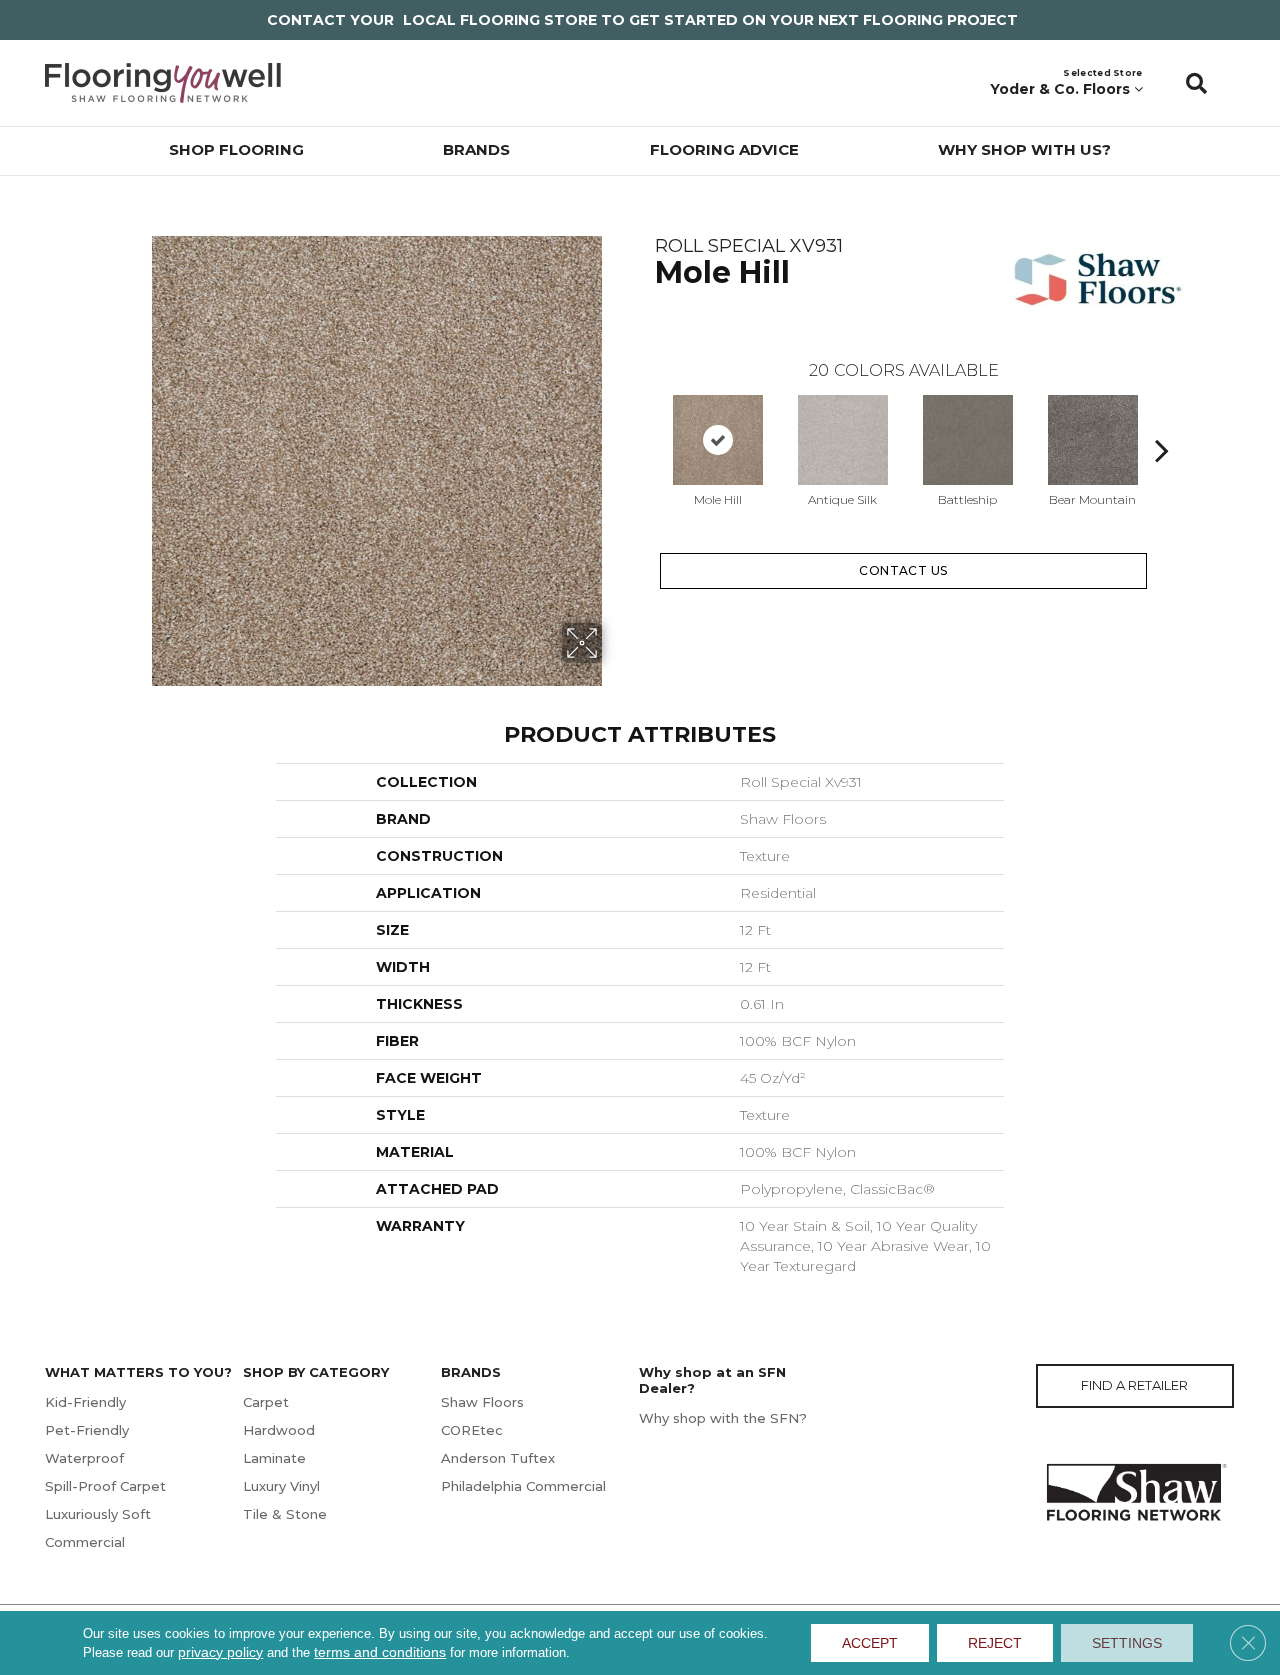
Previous (645, 420)
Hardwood (279, 1430)
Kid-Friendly (85, 1402)
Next (1162, 420)
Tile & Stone (285, 1514)
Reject (995, 1643)
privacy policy (220, 1652)
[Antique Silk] (843, 440)
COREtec (472, 1430)
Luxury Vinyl (281, 1486)
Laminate (274, 1458)
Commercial (85, 1542)
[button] (1196, 83)
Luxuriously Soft (98, 1514)
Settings (1127, 1643)
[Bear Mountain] (1093, 440)
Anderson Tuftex (498, 1458)
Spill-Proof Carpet (105, 1486)
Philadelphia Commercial (523, 1486)
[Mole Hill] (718, 440)
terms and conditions (380, 1652)
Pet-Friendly (87, 1430)
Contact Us (903, 570)
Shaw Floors (482, 1402)
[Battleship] (968, 440)
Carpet (266, 1402)
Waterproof (84, 1458)
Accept (870, 1643)
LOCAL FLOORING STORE (500, 20)
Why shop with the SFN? (723, 1418)
